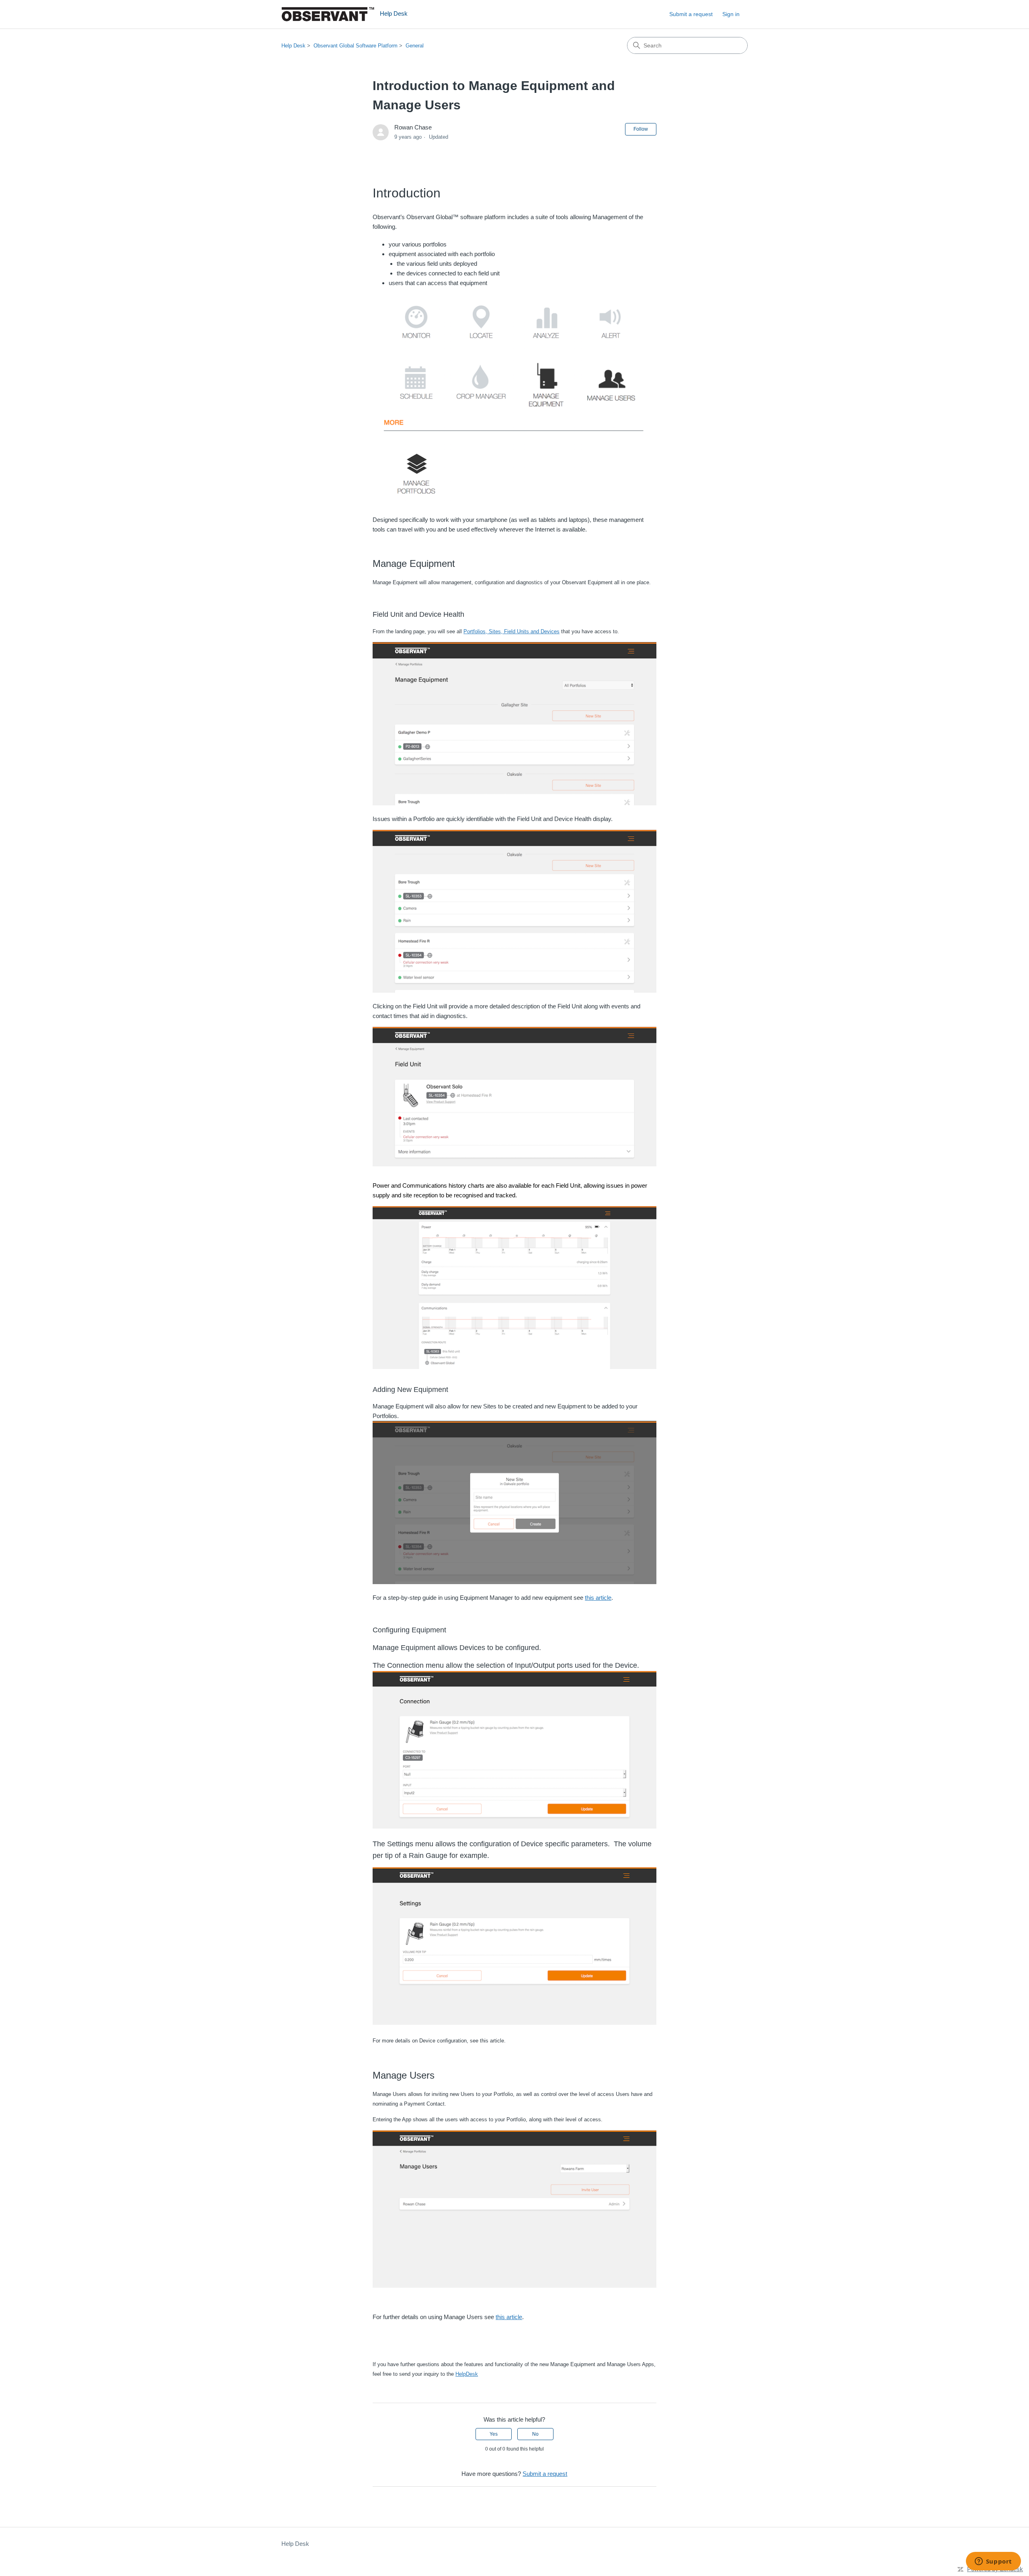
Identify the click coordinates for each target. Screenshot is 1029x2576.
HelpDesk (467, 2374)
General (415, 46)
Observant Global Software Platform (356, 46)
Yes (494, 2434)
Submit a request (691, 14)
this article (598, 1598)
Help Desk (293, 46)
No (535, 2434)
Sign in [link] (731, 14)
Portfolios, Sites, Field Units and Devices (511, 631)
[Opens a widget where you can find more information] (993, 2562)
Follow (641, 129)
